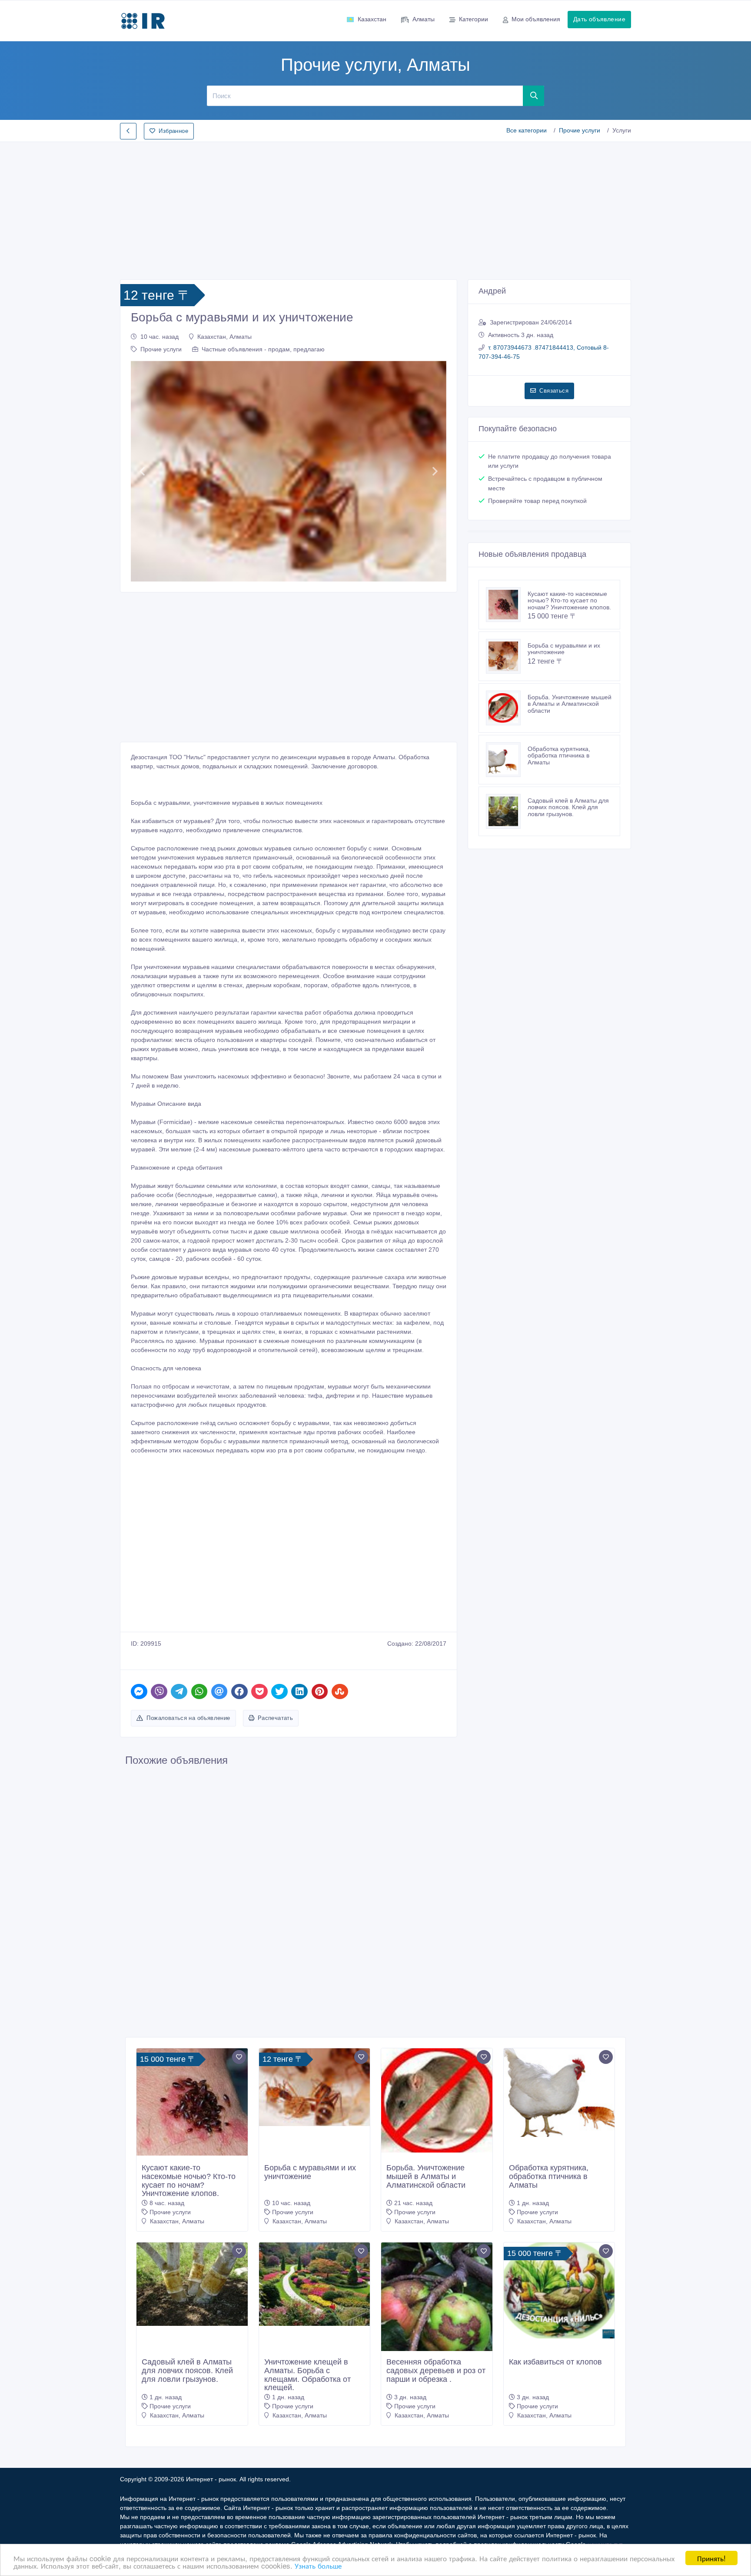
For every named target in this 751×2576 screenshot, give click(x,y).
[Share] (139, 1691)
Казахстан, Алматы (224, 337)
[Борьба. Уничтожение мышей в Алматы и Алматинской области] (507, 708)
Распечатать (275, 1718)
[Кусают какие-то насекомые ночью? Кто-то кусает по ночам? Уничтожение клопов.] (507, 605)
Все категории (527, 130)
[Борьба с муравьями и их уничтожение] (507, 656)
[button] (142, 471)
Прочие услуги (580, 130)
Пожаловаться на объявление (188, 1718)
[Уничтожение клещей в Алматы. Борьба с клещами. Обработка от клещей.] (315, 2284)
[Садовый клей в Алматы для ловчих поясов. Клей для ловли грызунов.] (507, 811)
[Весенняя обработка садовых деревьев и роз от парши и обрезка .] (437, 2309)
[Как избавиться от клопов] (559, 2290)
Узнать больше (318, 2565)
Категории (474, 19)
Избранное (173, 131)
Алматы (424, 19)
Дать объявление (599, 19)
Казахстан (372, 19)
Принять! (711, 2558)
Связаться (554, 391)
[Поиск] (534, 96)
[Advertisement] (375, 208)
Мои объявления (536, 19)
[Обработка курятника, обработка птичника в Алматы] (507, 760)
